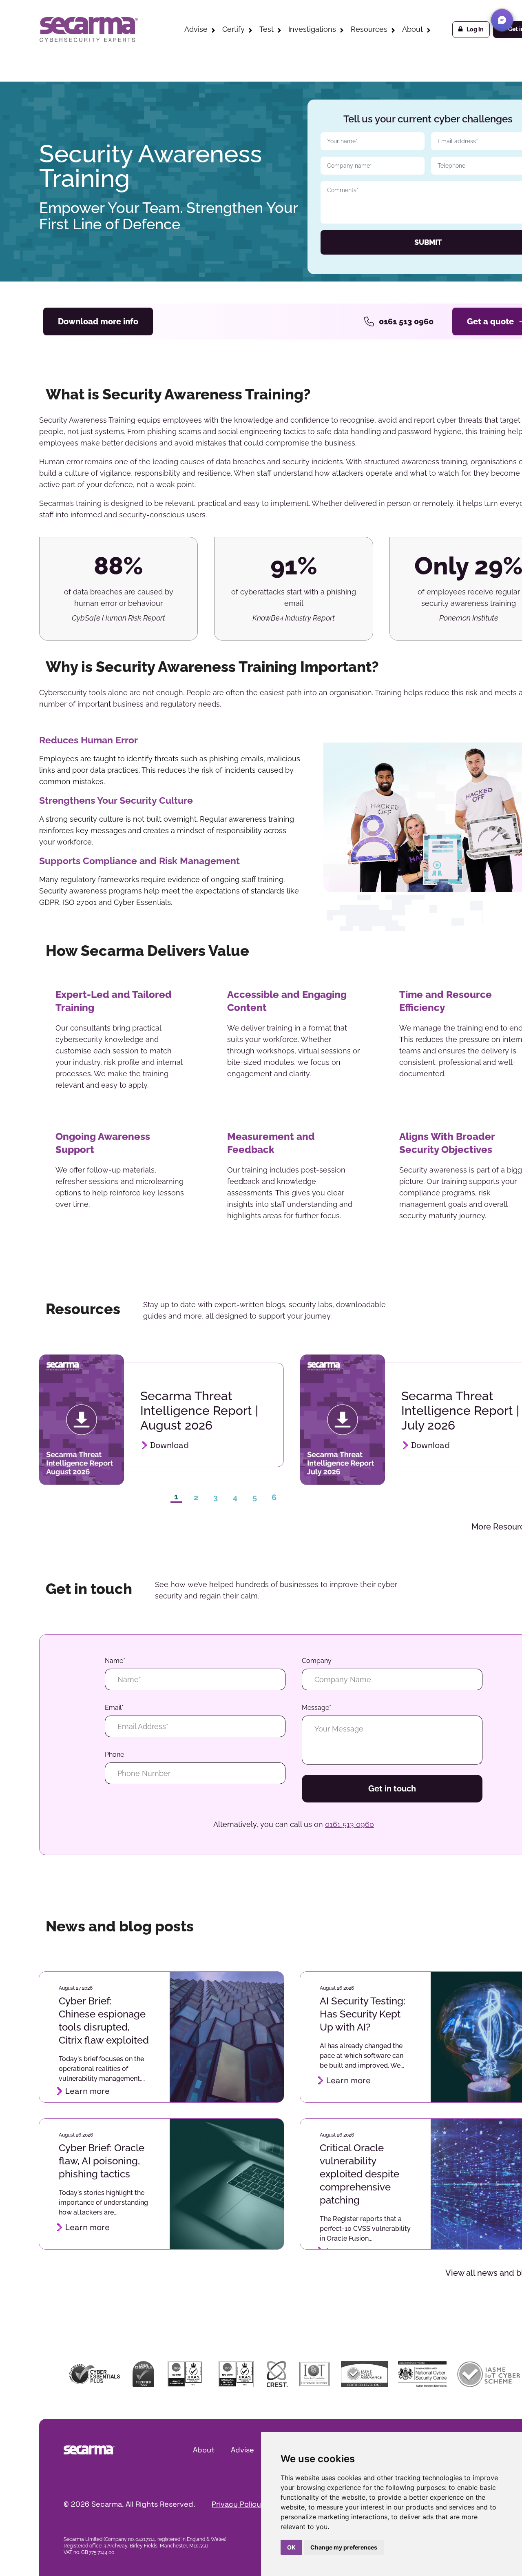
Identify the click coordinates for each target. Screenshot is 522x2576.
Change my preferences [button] (344, 2547)
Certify (233, 29)
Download (169, 1445)
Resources (369, 29)
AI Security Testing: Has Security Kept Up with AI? (363, 2014)
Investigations (312, 29)
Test (267, 29)
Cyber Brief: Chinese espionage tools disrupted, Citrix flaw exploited (104, 2021)
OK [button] (291, 2547)
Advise (196, 29)
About (413, 29)
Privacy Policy (236, 2504)
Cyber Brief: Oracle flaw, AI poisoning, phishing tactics (102, 2161)
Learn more (87, 2091)
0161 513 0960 (406, 321)
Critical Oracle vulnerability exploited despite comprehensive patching (359, 2174)
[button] (502, 20)
